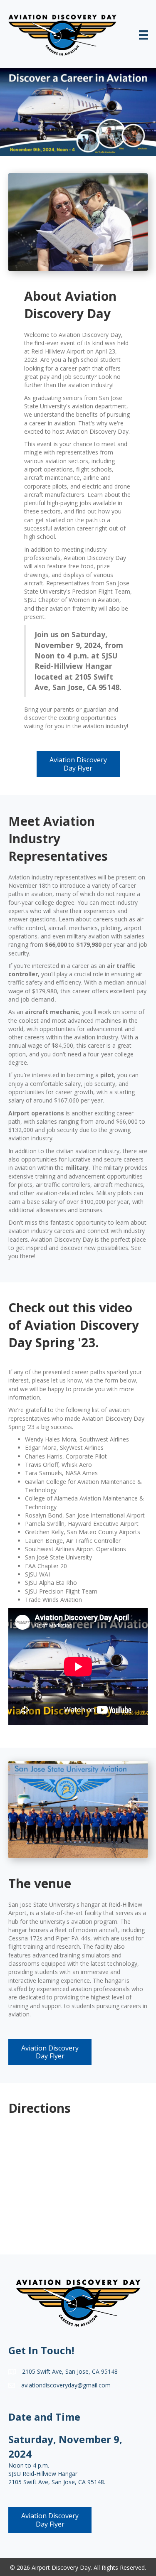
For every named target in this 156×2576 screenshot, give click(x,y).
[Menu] (144, 35)
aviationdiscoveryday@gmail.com (66, 2385)
